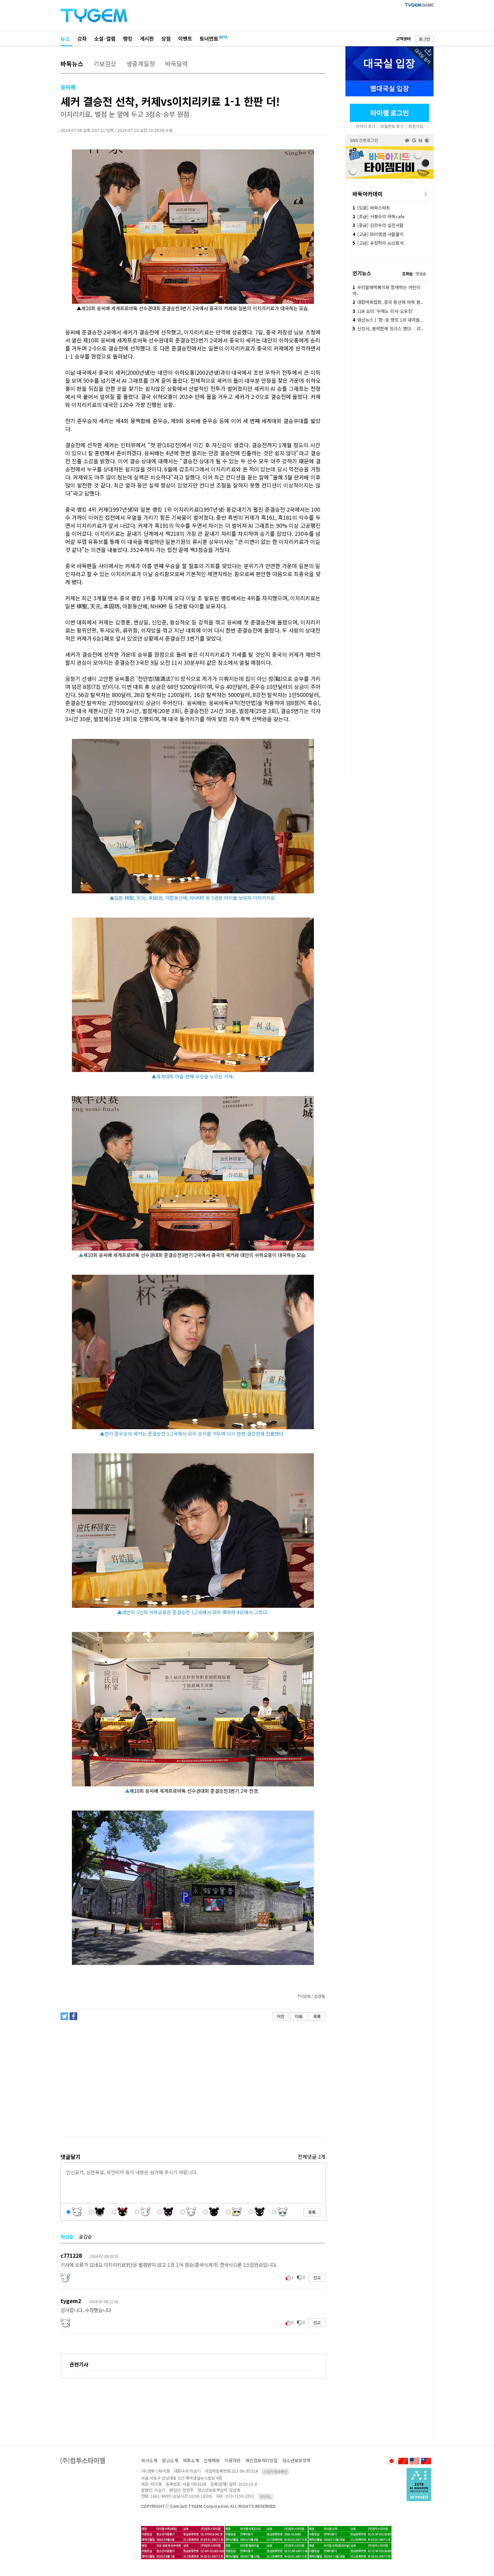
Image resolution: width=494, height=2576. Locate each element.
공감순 (86, 2237)
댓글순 (421, 273)
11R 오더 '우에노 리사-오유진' (383, 311)
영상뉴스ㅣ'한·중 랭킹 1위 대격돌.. (387, 320)
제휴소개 (191, 2460)
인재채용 (212, 2460)
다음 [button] (299, 2016)
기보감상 (105, 63)
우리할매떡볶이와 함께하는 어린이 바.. (386, 290)
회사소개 (149, 2460)
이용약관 (233, 2460)
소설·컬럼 (105, 38)
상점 (166, 38)
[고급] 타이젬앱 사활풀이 (378, 234)
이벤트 (185, 38)
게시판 (147, 38)
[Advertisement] (193, 2079)
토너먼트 (209, 38)
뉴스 (65, 38)
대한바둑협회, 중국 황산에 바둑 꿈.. (388, 302)
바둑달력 (176, 63)
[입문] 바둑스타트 (371, 208)
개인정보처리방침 (261, 2460)
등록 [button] (312, 2212)
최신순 (67, 2237)
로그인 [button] (425, 39)
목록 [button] (317, 2016)
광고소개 (170, 2460)
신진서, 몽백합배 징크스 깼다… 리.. (388, 329)
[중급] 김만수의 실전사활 (378, 225)
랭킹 (128, 38)
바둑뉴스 (72, 63)
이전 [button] (281, 2016)
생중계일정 (141, 63)
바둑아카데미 (368, 194)
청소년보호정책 (296, 2460)
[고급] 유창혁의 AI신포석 (378, 243)
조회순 (407, 273)
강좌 (82, 38)
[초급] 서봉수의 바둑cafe (379, 216)
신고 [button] (317, 2277)
